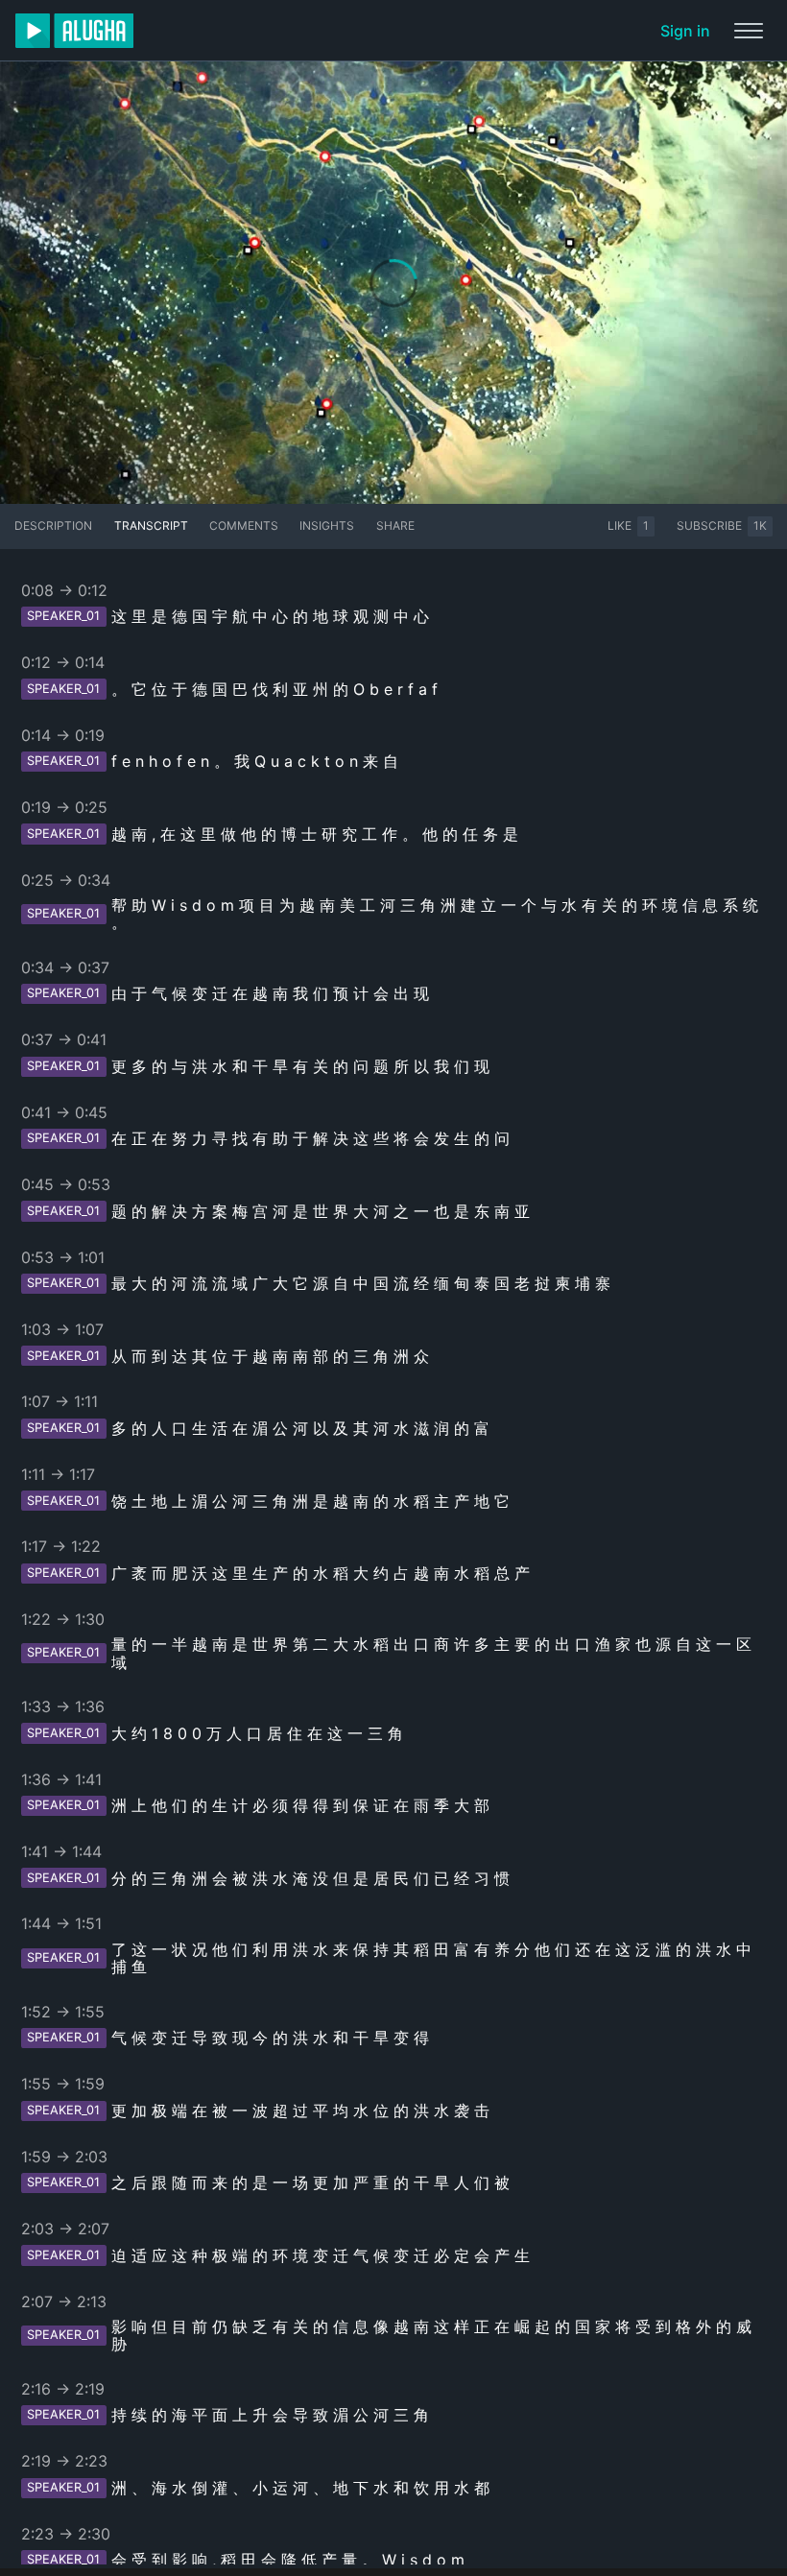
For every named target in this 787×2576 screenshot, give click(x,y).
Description (53, 525)
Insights (327, 525)
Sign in (685, 31)
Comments (244, 525)
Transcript (151, 525)
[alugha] (74, 31)
